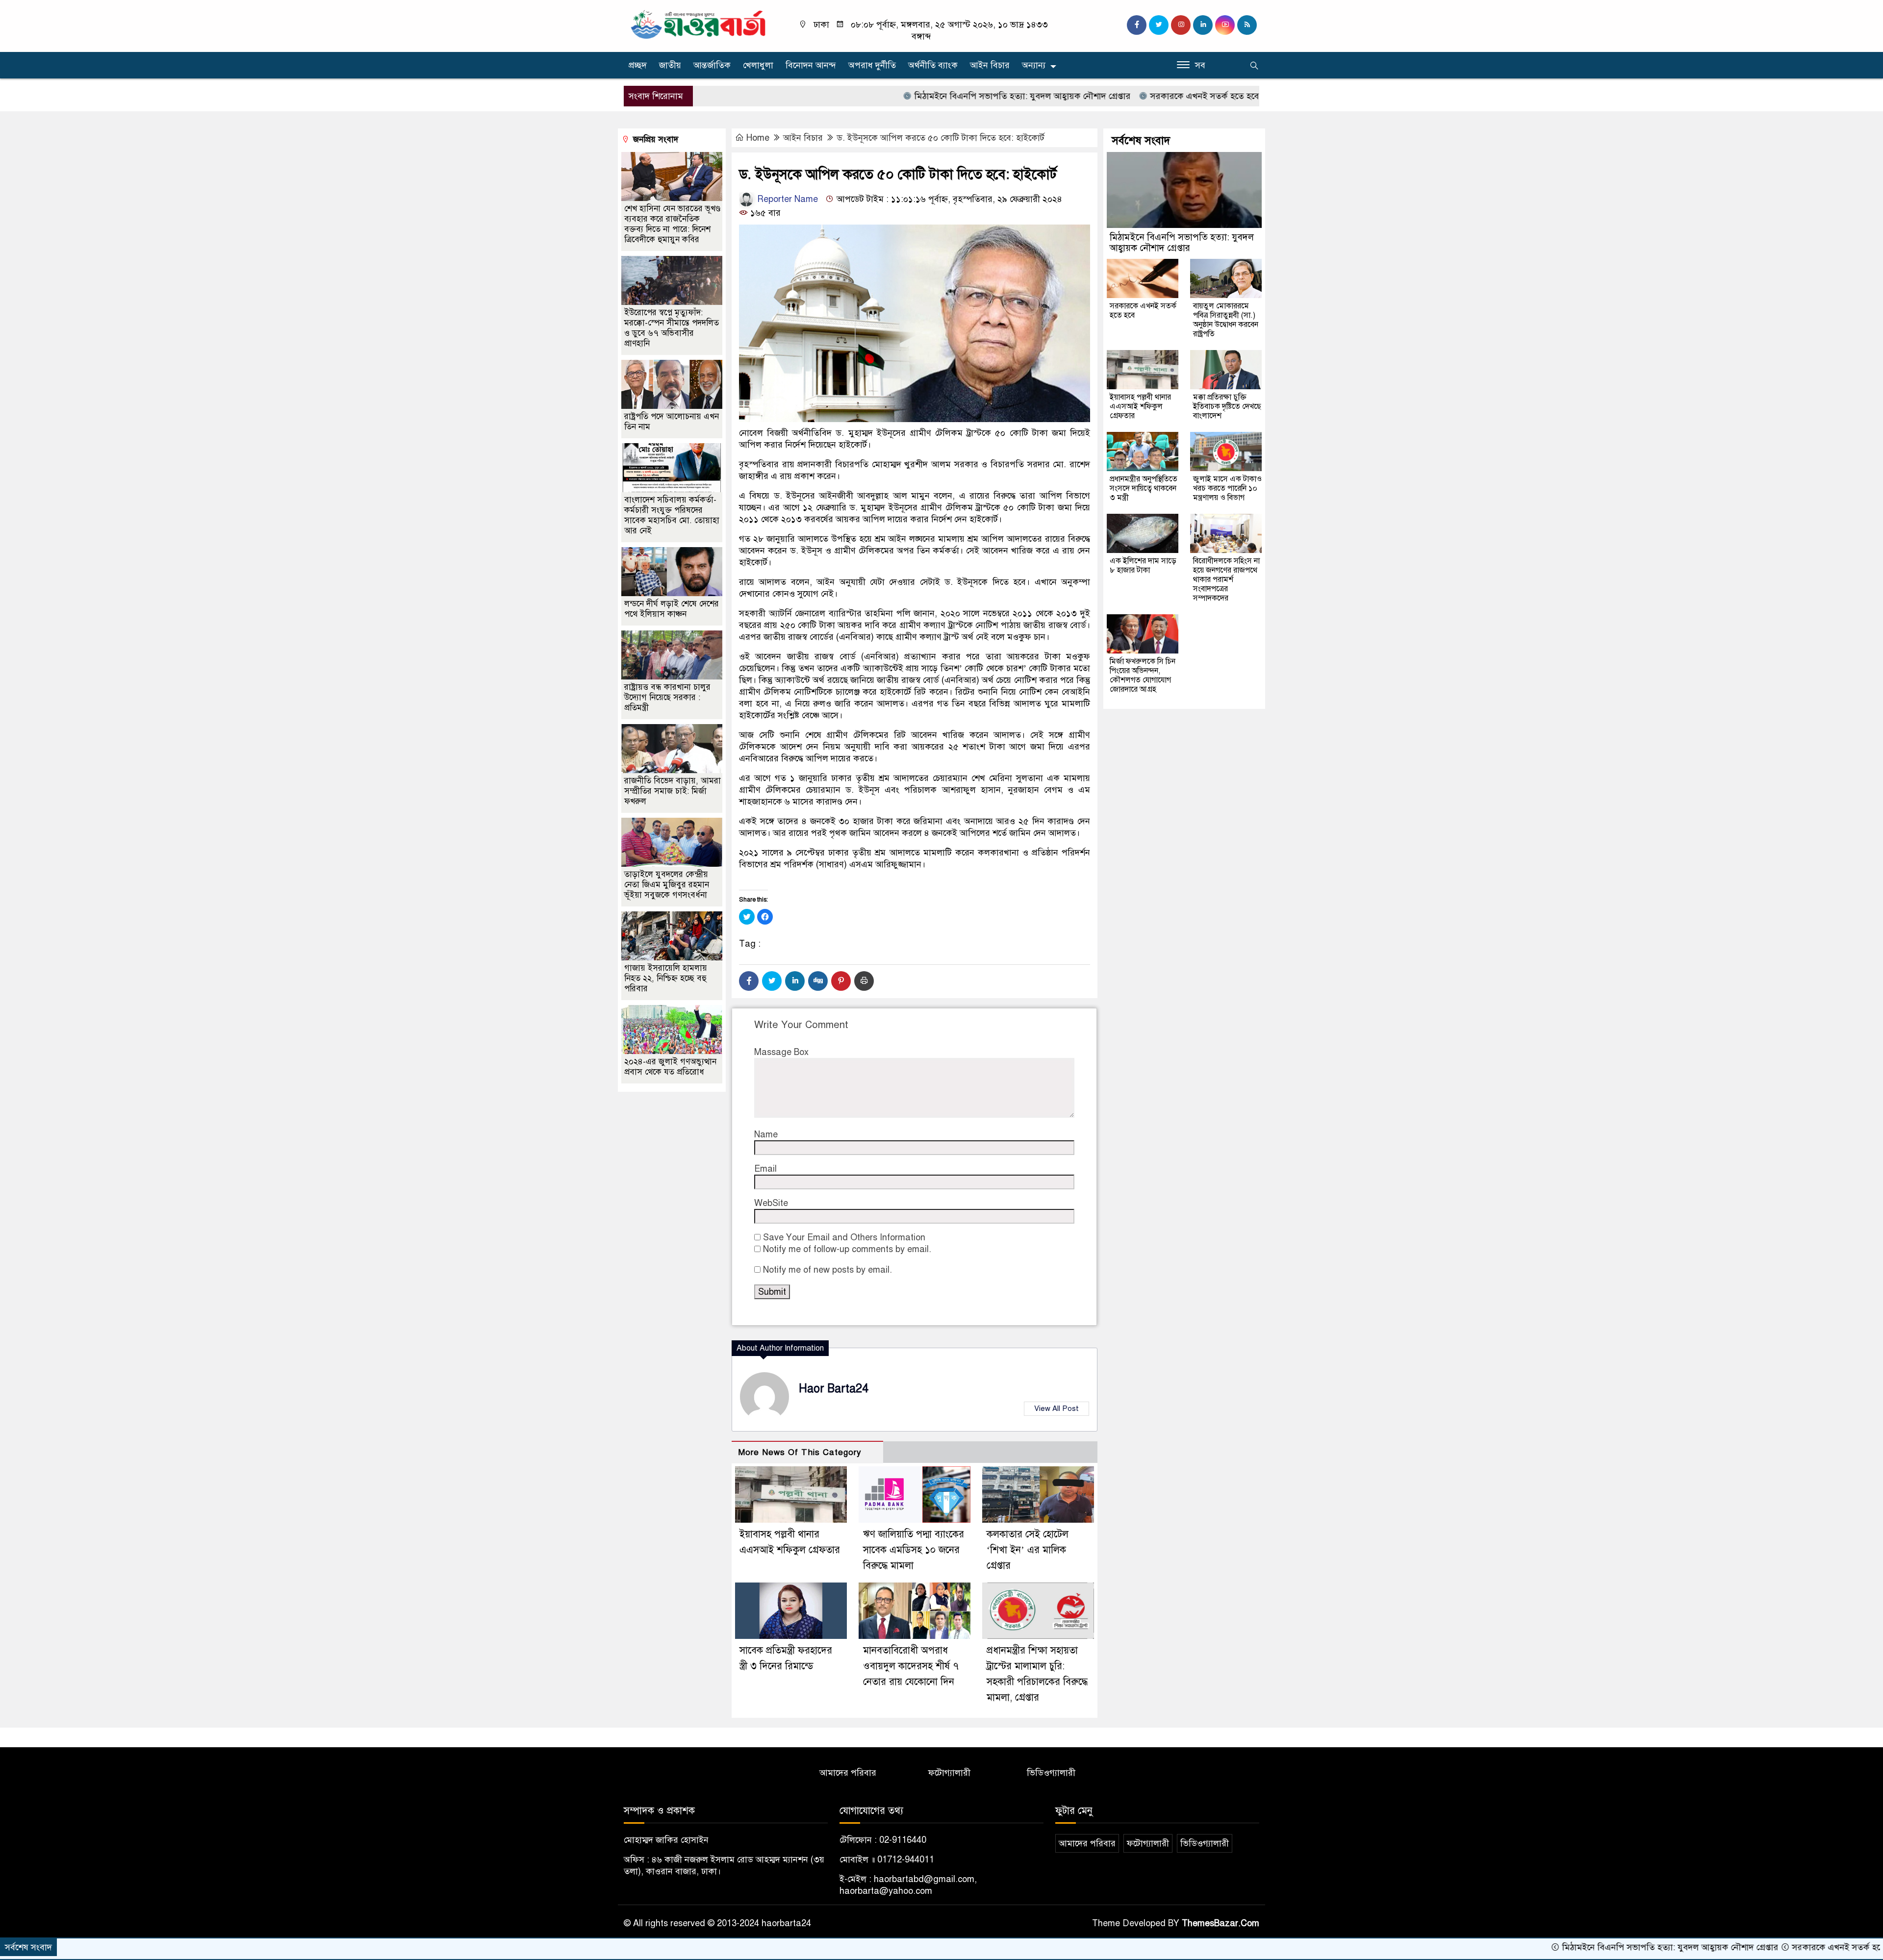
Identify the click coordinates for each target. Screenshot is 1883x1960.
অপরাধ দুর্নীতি (872, 65)
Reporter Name (786, 199)
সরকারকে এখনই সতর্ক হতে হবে (1099, 96)
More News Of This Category (800, 1452)
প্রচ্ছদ (638, 65)
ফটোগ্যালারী (949, 1773)
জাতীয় (670, 65)
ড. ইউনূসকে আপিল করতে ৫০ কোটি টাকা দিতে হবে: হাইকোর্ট (941, 138)
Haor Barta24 (834, 1389)
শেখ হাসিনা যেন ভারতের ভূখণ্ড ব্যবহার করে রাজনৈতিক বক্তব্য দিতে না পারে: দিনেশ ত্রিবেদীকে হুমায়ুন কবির (672, 224)
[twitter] (1159, 25)
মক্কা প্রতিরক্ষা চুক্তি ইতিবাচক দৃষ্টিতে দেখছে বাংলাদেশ (1227, 406)
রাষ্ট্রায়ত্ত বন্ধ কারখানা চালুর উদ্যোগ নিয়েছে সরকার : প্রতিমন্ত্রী (667, 697)
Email (765, 1169)
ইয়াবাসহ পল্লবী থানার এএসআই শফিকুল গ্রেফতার (1140, 406)
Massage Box (781, 1052)
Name (766, 1134)
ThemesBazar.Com (1221, 1923)
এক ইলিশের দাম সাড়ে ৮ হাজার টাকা (1143, 565)
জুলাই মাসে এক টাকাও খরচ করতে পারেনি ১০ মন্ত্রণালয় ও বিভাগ (1227, 488)
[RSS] (1247, 25)
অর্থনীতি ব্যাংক (933, 65)
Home (758, 138)
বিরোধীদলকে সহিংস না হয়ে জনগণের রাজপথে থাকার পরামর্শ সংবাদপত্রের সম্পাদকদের (1226, 579)
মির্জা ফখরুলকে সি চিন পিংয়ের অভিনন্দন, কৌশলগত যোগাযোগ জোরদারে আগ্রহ (1143, 675)
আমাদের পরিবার (848, 1773)
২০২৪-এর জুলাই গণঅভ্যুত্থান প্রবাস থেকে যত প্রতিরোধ (670, 1067)
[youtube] (1225, 25)
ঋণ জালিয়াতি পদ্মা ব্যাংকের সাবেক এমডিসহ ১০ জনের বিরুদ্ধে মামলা (914, 1550)
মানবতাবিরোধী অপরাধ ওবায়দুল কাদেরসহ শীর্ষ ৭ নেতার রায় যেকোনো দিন (911, 1666)
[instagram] (1181, 25)
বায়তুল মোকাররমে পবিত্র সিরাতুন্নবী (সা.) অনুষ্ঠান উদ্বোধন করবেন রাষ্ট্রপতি (1226, 320)
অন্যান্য (1034, 65)
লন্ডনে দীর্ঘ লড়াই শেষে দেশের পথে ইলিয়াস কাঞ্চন (672, 609)
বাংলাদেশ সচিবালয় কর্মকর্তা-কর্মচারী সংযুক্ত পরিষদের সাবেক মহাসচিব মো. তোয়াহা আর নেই (672, 515)
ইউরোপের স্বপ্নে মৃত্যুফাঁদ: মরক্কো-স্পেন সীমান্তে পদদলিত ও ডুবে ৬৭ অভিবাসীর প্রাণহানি (672, 328)
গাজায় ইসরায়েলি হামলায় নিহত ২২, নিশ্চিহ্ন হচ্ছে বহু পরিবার (666, 978)
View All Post (1056, 1408)
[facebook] (1137, 25)
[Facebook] (749, 981)
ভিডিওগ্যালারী (1051, 1773)
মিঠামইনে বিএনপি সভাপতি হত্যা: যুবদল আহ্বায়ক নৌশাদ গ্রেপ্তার (916, 96)
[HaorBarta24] (699, 24)
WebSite (771, 1203)
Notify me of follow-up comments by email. (847, 1249)
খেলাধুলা (758, 65)
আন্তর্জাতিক (712, 65)
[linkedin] (1203, 25)
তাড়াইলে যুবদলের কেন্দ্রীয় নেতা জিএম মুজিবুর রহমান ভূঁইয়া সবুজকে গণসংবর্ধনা (667, 885)
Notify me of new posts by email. (827, 1270)
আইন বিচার (990, 65)
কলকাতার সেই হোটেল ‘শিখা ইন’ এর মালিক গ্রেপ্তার (1028, 1550)
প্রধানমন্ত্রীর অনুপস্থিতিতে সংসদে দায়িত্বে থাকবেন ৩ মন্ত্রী (1144, 488)
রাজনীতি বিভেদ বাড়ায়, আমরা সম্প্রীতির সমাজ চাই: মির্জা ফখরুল (673, 791)
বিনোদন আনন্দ (811, 65)
